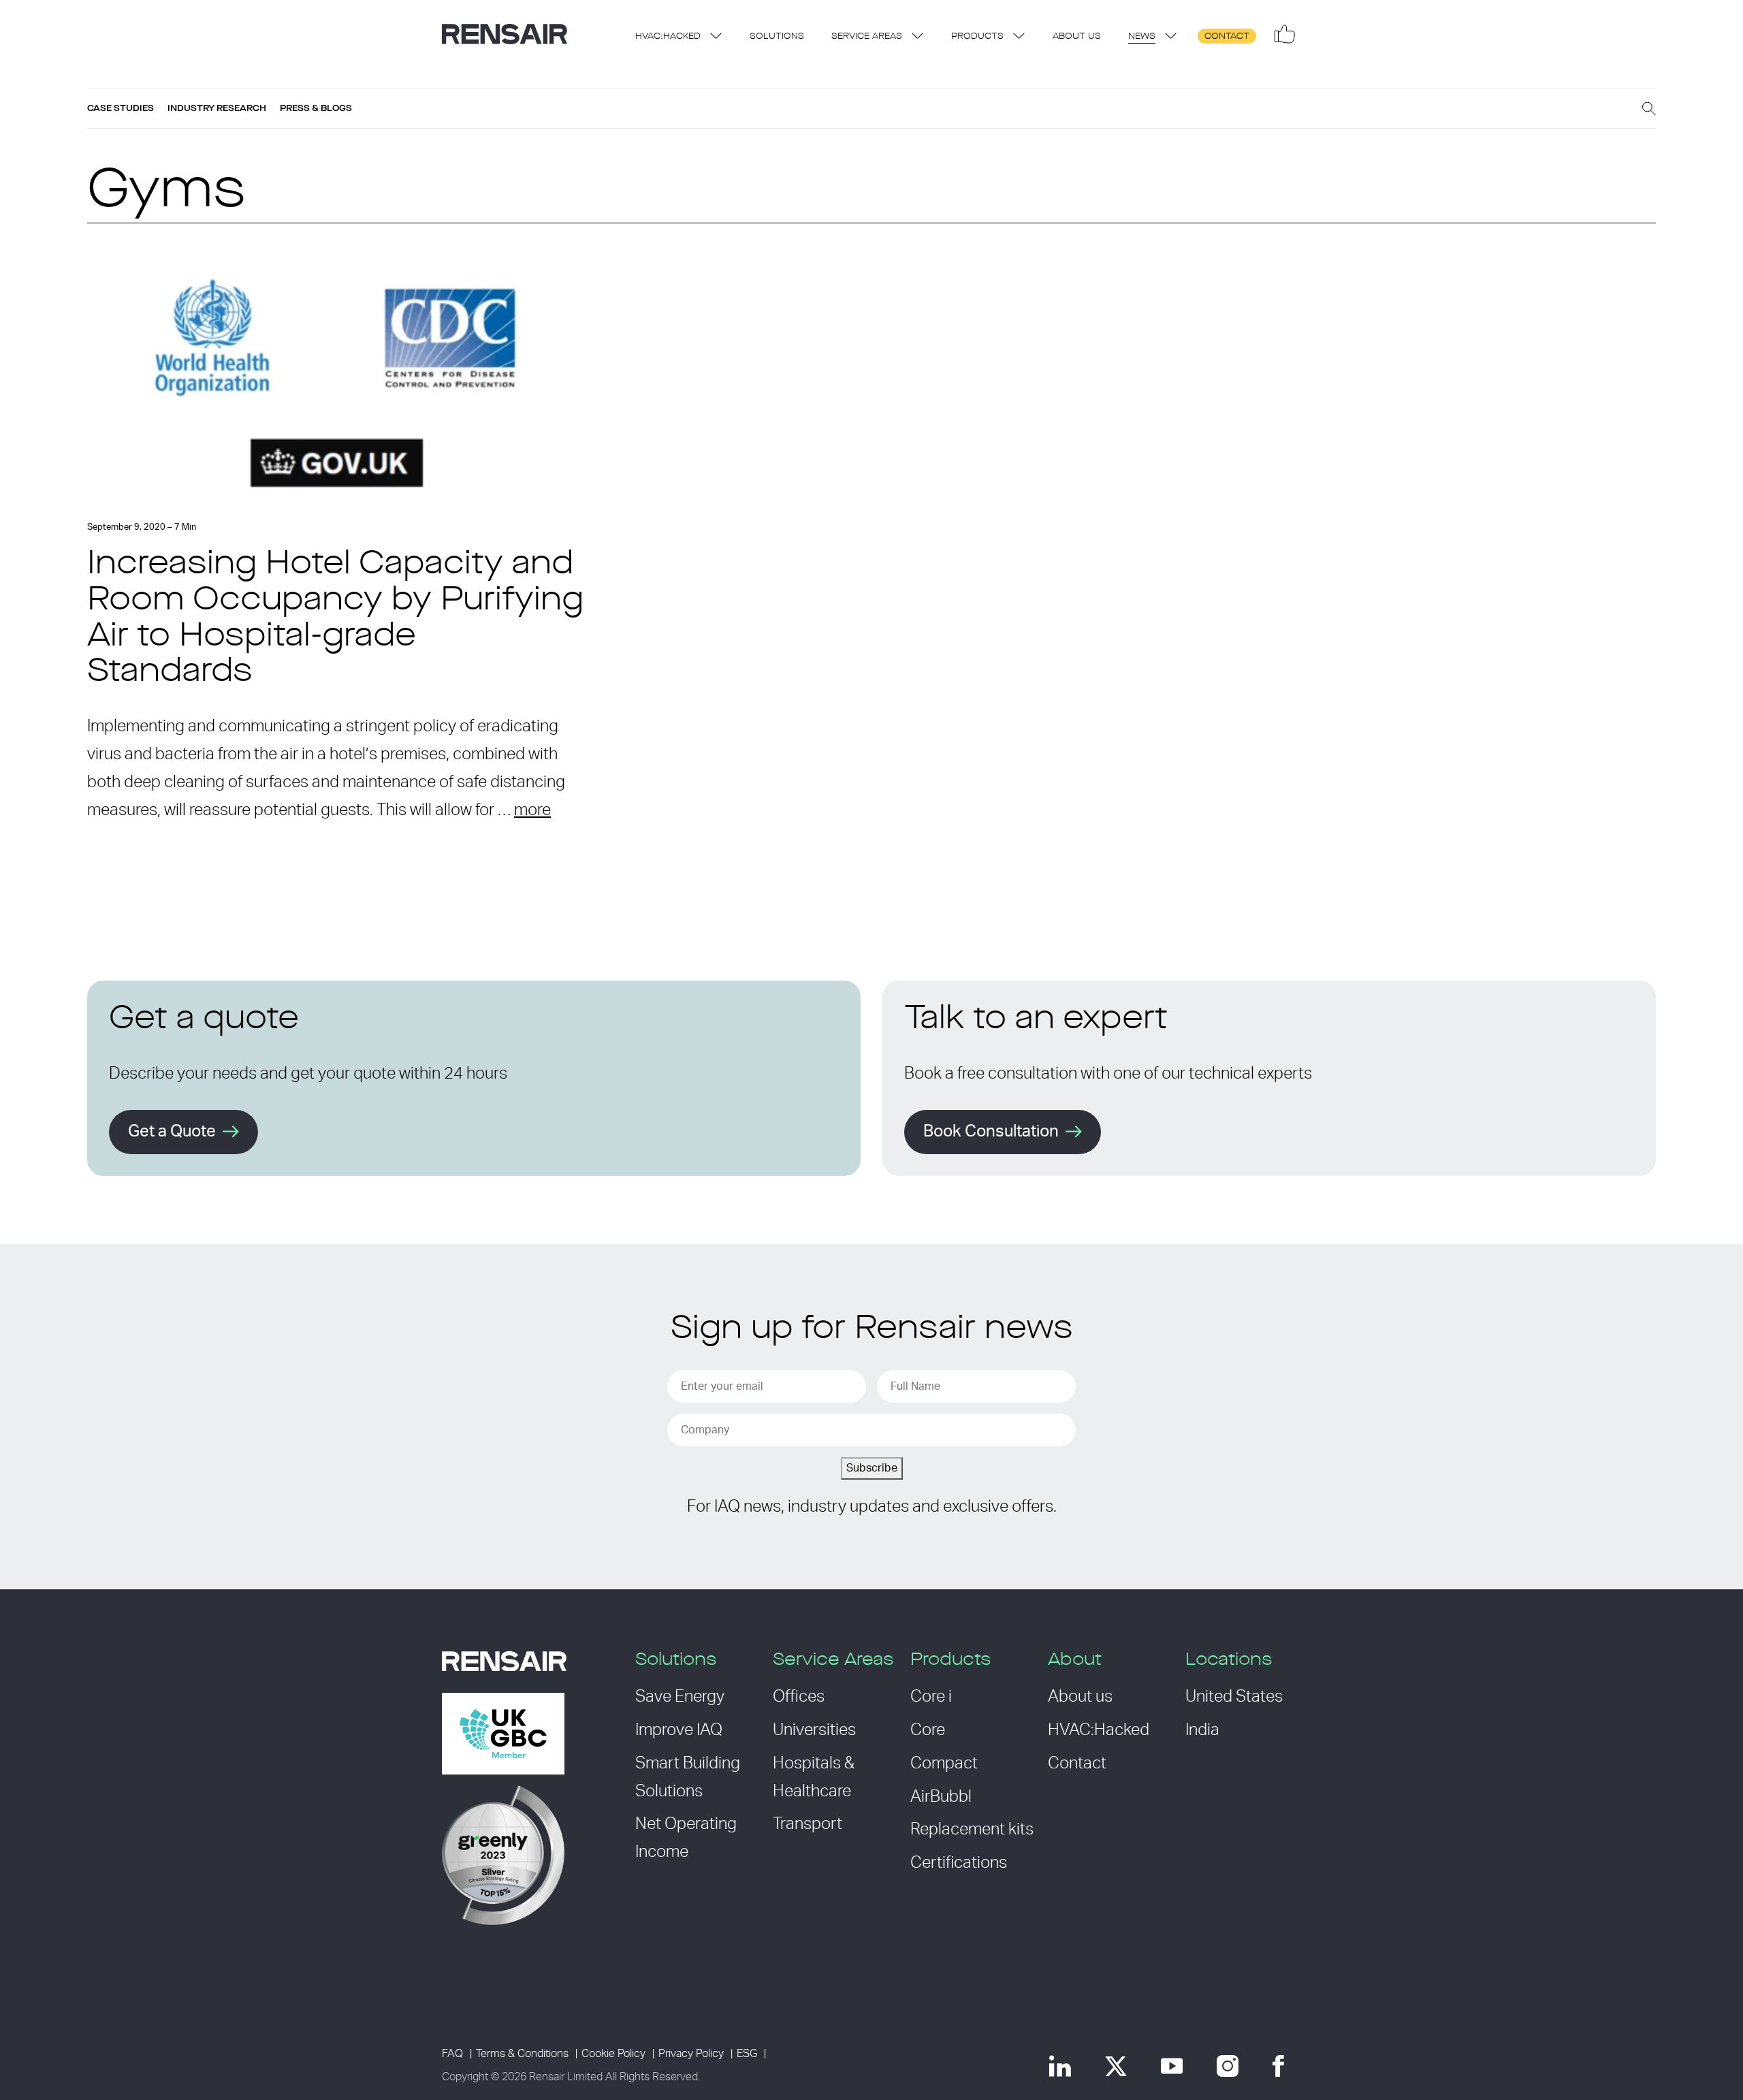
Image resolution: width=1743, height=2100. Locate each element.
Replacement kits (972, 1830)
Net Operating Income (686, 1838)
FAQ (452, 2054)
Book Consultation (991, 1132)
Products (977, 36)
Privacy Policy (691, 2054)
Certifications (959, 1863)
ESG (747, 2054)
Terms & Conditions (522, 2054)
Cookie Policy (613, 2054)
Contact (1227, 36)
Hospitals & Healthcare (814, 1778)
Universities (814, 1730)
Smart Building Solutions (688, 1778)
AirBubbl (941, 1797)
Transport (807, 1824)
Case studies (121, 108)
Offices (799, 1697)
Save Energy (680, 1697)
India (1202, 1730)
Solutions (777, 36)
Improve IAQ (679, 1730)
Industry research (217, 108)
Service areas (867, 36)
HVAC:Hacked (668, 36)
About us (1077, 36)
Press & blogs (316, 108)
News (1142, 36)
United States (1234, 1697)
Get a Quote (172, 1132)
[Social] (1285, 34)
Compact (944, 1764)
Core (928, 1730)
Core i (931, 1697)
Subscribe (872, 1468)
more (532, 810)
